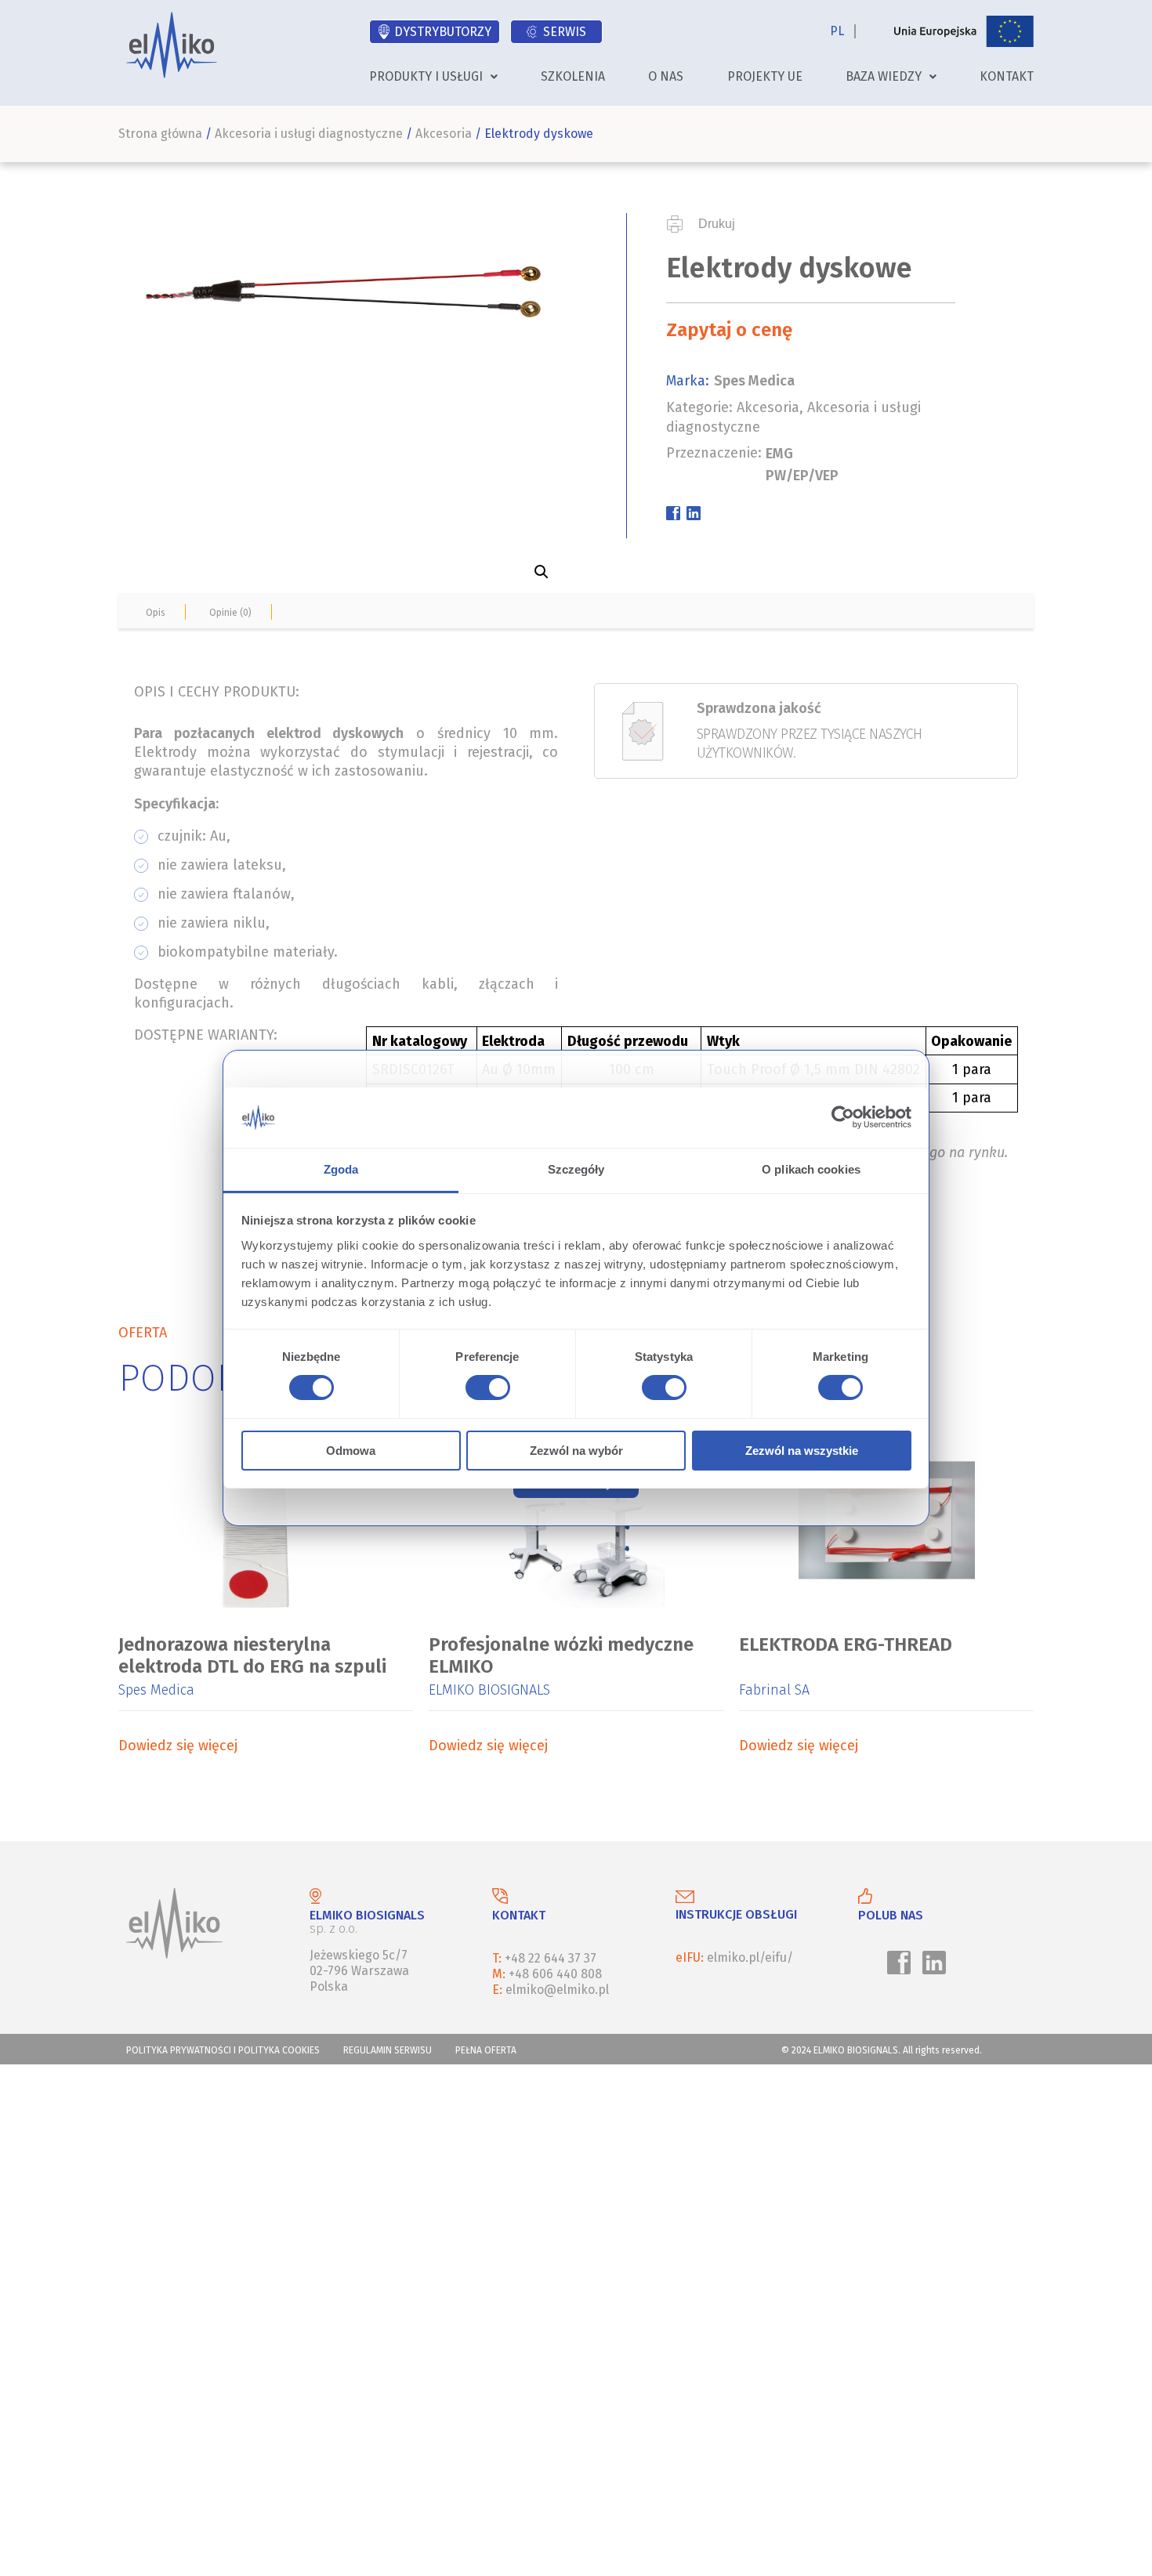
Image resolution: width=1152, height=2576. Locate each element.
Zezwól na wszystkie (802, 1451)
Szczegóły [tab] (576, 1169)
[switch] (485, 1390)
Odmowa (351, 1451)
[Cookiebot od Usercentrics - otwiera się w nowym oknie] (843, 1117)
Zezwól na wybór (576, 1451)
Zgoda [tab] (341, 1169)
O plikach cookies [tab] (811, 1169)
